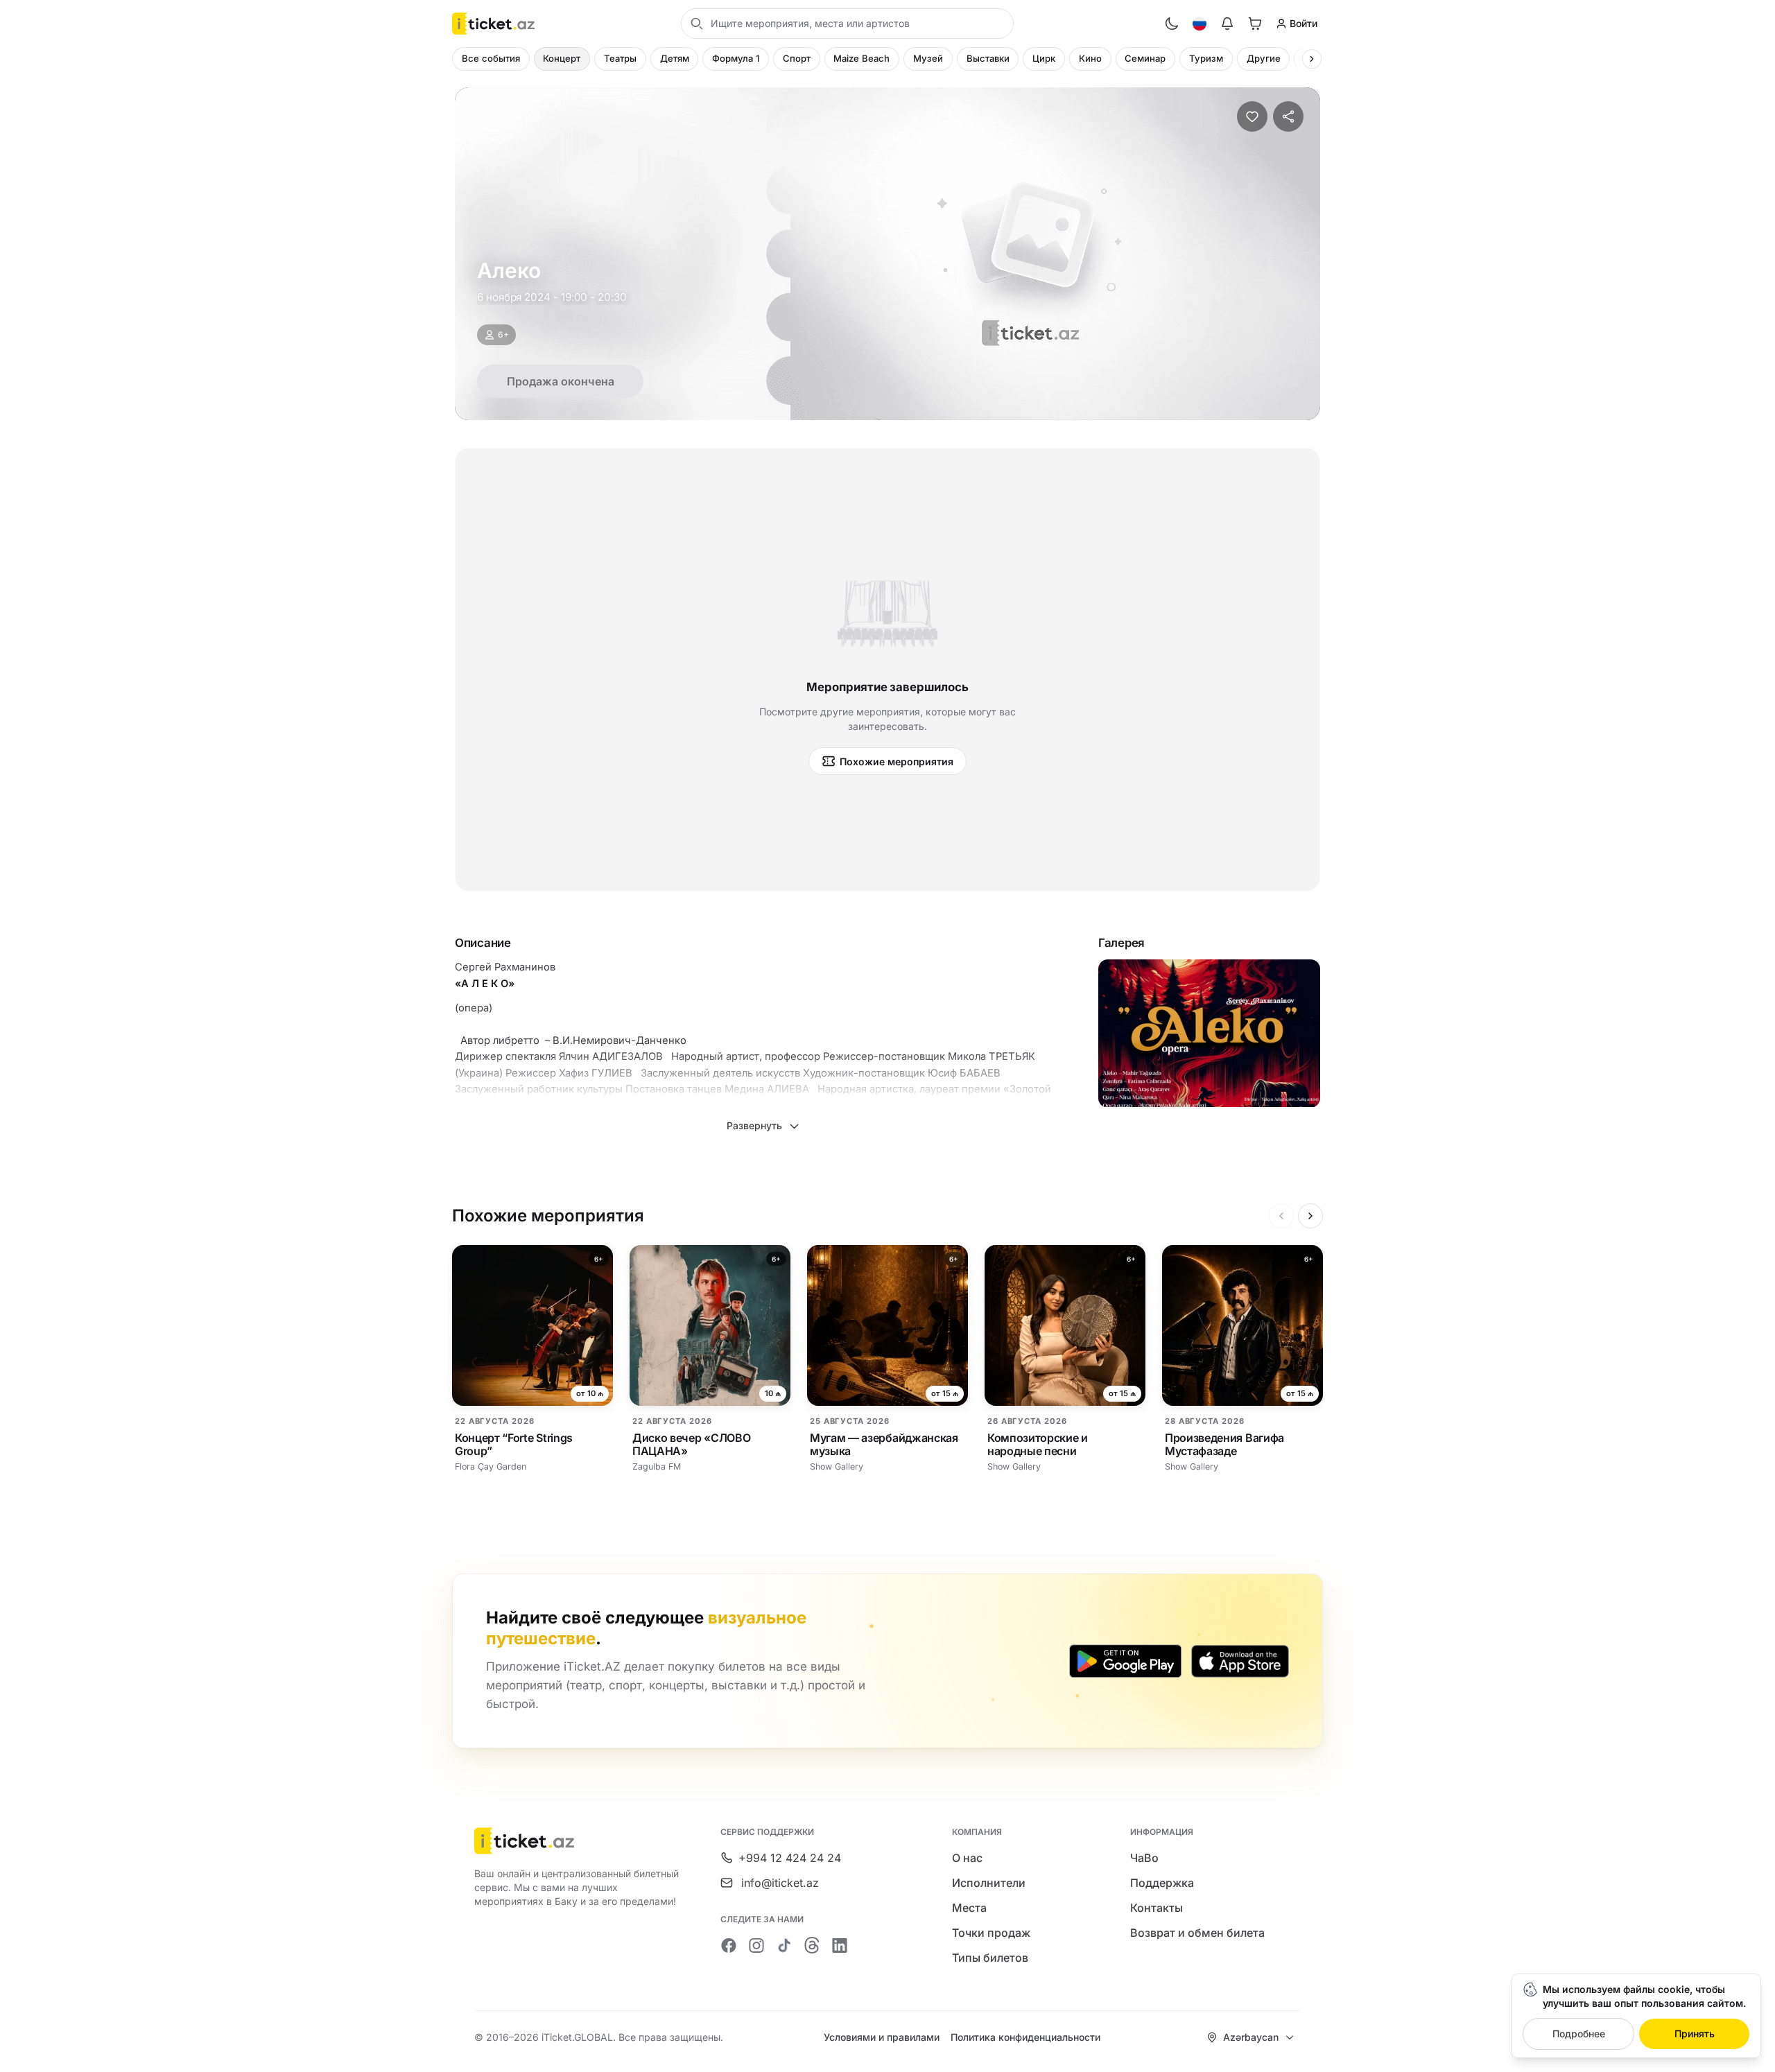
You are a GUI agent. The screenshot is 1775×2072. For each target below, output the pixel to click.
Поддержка (1162, 1883)
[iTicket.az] (578, 1841)
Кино (1090, 58)
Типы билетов (990, 1958)
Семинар (1145, 58)
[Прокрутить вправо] (1312, 59)
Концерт (562, 58)
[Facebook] (729, 1945)
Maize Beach (861, 58)
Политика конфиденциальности (1025, 2037)
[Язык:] (1200, 24)
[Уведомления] (1227, 24)
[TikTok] (784, 1945)
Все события (491, 58)
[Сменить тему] (1172, 24)
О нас (967, 1858)
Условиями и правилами (882, 2037)
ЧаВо (1144, 1858)
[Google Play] (1125, 1661)
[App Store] (1240, 1661)
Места (969, 1908)
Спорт (797, 58)
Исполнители (989, 1883)
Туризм (1206, 58)
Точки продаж (991, 1933)
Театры (620, 58)
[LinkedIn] (840, 1945)
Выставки (988, 58)
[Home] (493, 24)
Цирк (1044, 58)
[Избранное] (1252, 116)
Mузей (928, 58)
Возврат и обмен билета (1197, 1933)
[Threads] (812, 1945)
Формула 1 (736, 58)
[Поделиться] (1288, 116)
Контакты (1157, 1908)
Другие (1264, 58)
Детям (675, 58)
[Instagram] (756, 1945)
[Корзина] (1255, 24)
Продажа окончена (561, 381)
